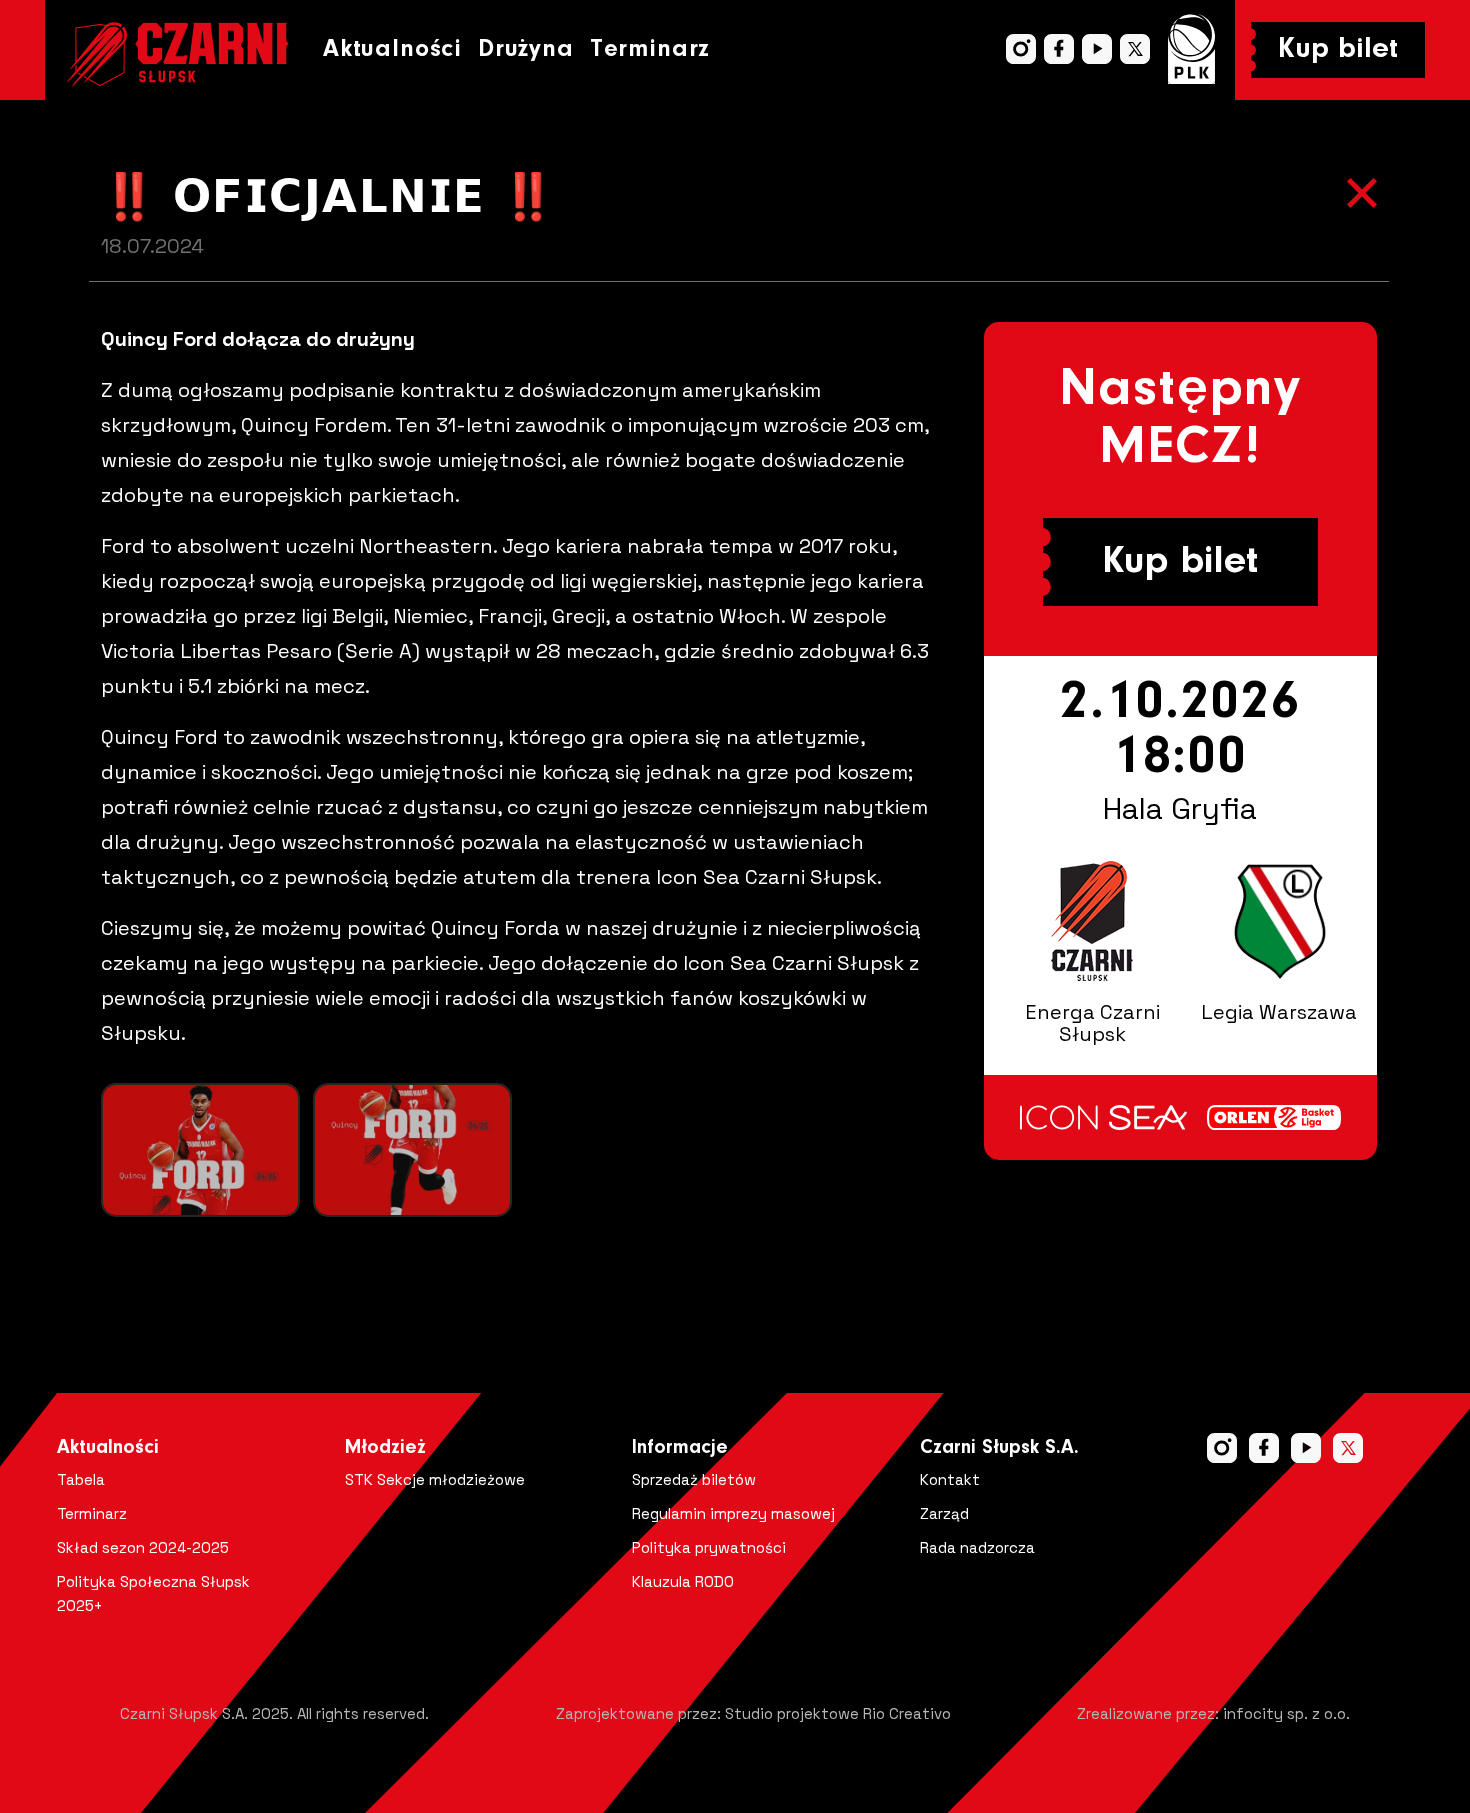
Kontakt (950, 1479)
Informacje (680, 1448)
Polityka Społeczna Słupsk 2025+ (153, 1593)
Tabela (81, 1479)
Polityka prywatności (709, 1547)
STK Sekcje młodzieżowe (435, 1479)
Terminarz (650, 49)
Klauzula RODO (683, 1581)
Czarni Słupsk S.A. (999, 1448)
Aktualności (392, 49)
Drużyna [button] (526, 49)
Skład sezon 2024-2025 (143, 1547)
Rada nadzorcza (977, 1547)
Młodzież (385, 1448)
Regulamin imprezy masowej (733, 1513)
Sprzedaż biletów (694, 1479)
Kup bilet (1338, 50)
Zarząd (944, 1513)
